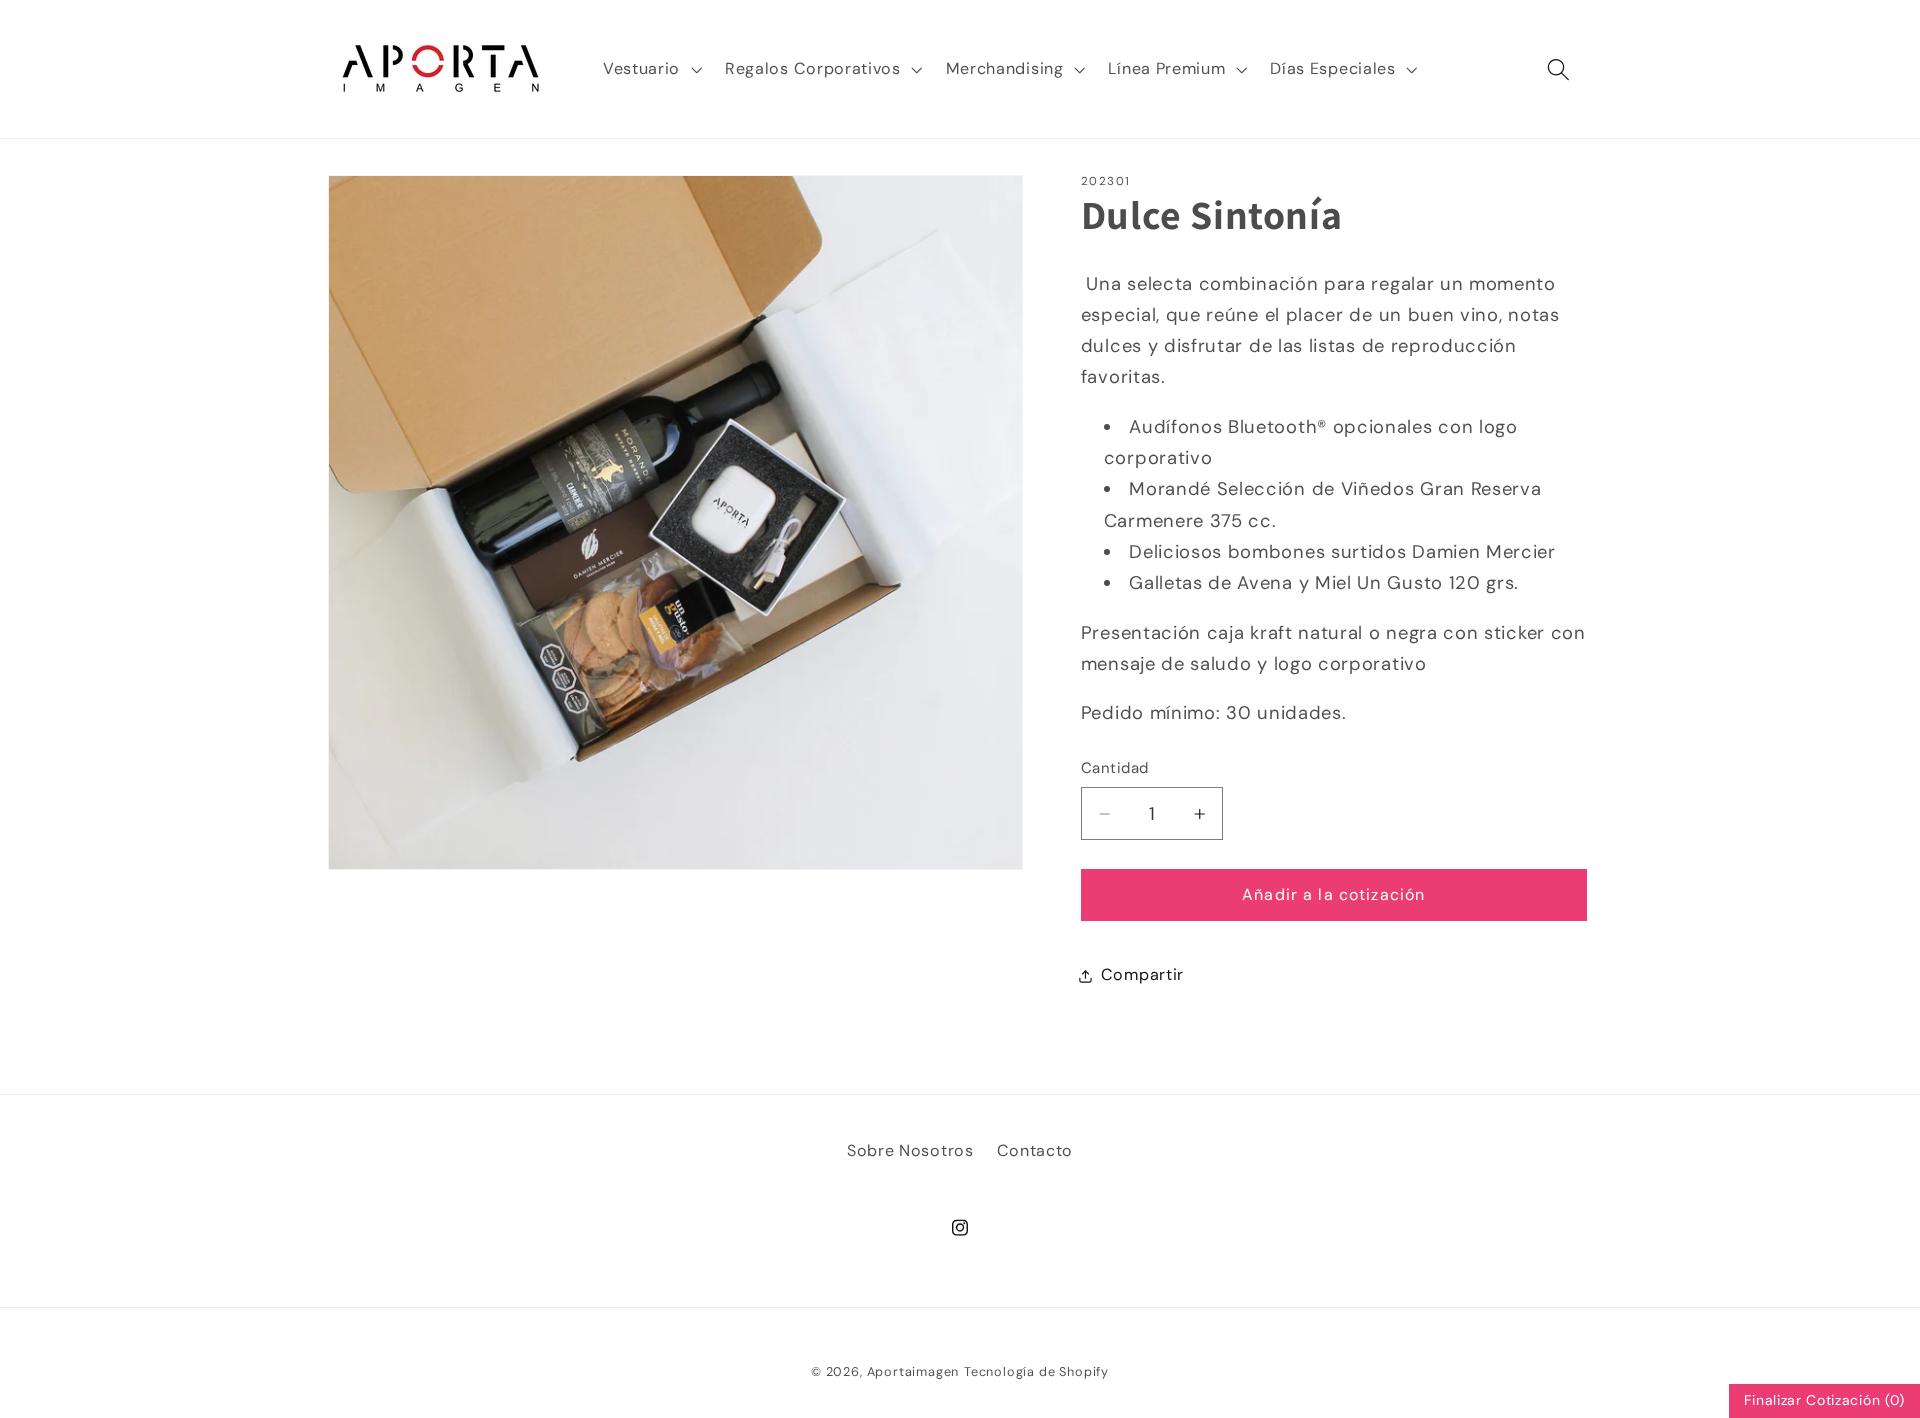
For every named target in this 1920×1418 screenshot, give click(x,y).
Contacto (1035, 1150)
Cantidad (1115, 769)
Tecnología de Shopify (1036, 1371)
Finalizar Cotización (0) (1824, 1400)
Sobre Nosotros (910, 1150)
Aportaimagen (913, 1371)
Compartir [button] (1142, 975)
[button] (650, 69)
